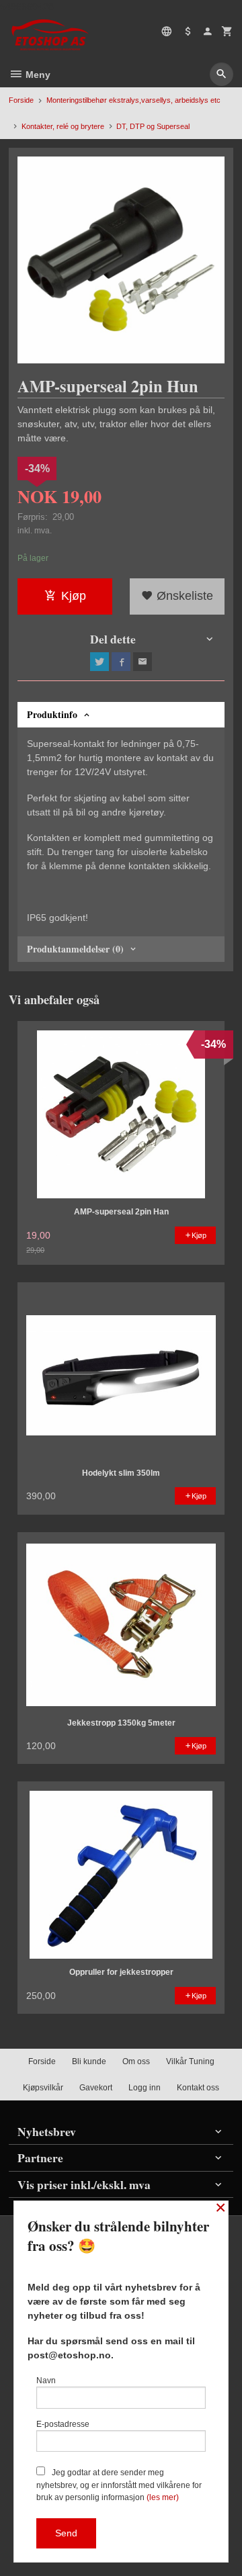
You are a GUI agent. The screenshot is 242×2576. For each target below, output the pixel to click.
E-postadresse (63, 2424)
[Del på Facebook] (121, 662)
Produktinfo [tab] (52, 714)
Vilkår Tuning (190, 2061)
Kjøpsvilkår (43, 2088)
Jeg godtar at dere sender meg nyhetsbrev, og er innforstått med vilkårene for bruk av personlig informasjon (119, 2485)
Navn (46, 2381)
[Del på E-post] (143, 662)
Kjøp (74, 596)
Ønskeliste (183, 596)
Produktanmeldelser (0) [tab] (75, 949)
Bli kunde (89, 2061)
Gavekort (96, 2088)
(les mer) (163, 2497)
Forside (21, 100)
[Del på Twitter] (99, 662)
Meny (37, 75)
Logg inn (145, 2088)
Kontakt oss (198, 2088)
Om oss (136, 2061)
